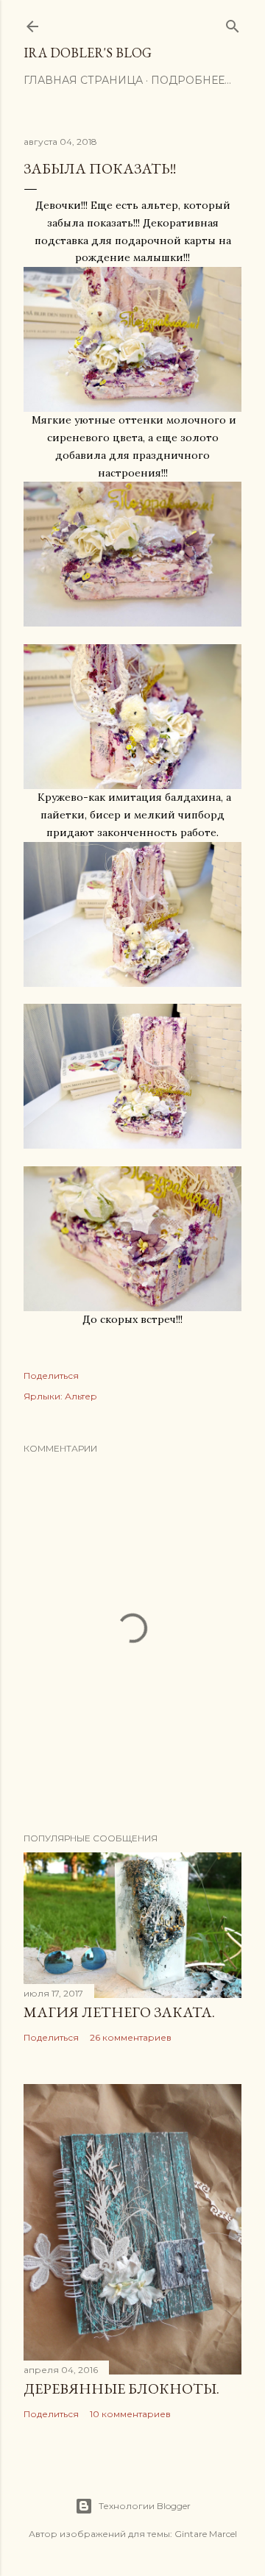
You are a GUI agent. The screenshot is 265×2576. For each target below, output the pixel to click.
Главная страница (83, 80)
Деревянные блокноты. (121, 2388)
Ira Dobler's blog (88, 53)
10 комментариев (130, 2414)
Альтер (81, 1396)
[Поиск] (233, 23)
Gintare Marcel (206, 2534)
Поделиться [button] (51, 1376)
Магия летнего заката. (119, 2012)
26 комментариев (131, 2037)
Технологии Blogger (145, 2506)
